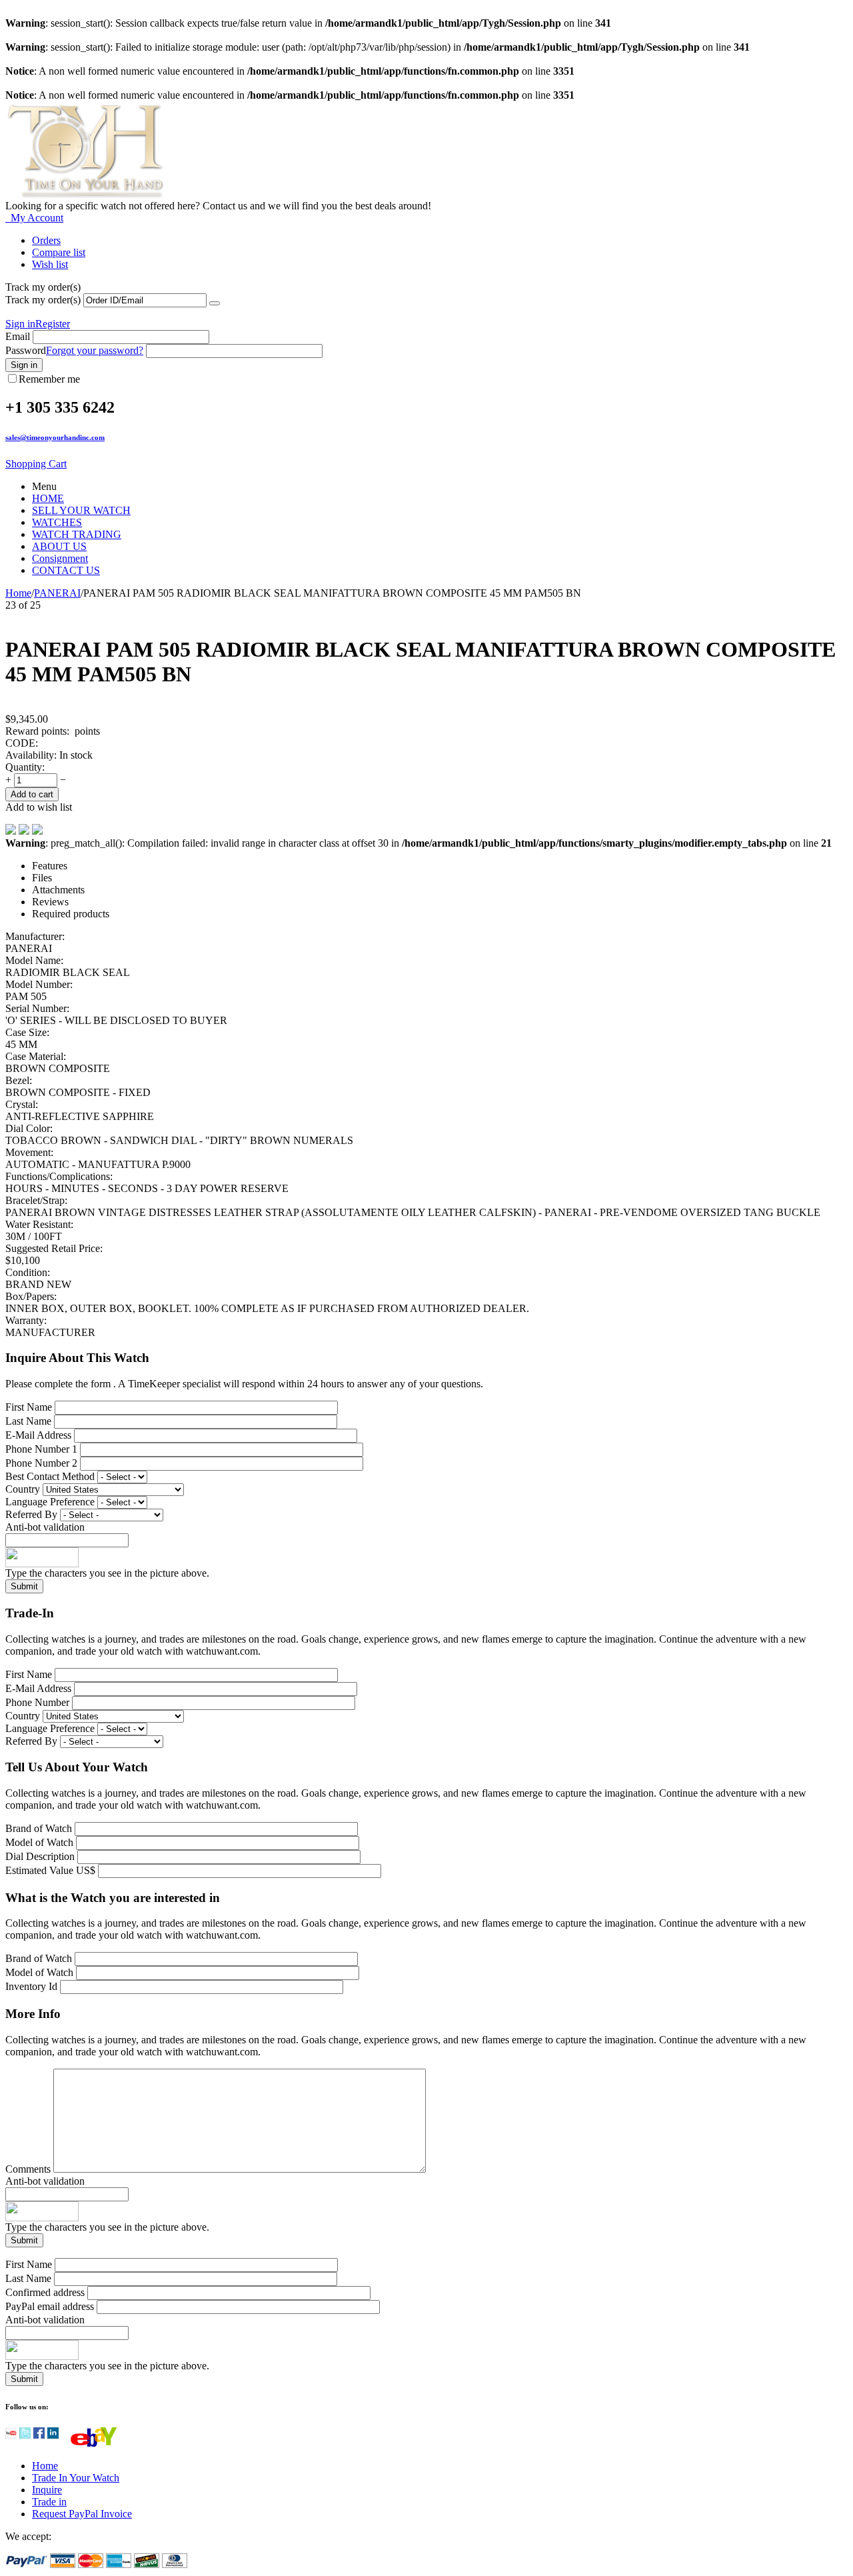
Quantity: (25, 767)
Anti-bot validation (45, 1527)
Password (26, 350)
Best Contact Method (51, 1476)
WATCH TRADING (77, 534)
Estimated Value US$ (52, 1870)
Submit (24, 1586)
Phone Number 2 (41, 1463)
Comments (29, 2169)
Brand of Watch (40, 1828)
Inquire (47, 2490)
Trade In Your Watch (76, 2478)
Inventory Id (33, 1986)
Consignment (60, 558)
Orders (46, 240)
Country (23, 1489)
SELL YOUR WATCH (81, 510)
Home (18, 593)
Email (18, 336)
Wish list (50, 264)
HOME (48, 498)
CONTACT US (66, 570)
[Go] (215, 303)
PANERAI (57, 593)
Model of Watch (41, 1842)
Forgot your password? (95, 350)
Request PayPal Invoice (82, 2514)
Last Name (28, 1421)
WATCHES (57, 522)
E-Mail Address (38, 1435)
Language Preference (50, 1502)
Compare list (59, 252)
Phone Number (37, 1702)
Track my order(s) (43, 300)
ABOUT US (59, 546)
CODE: (22, 743)
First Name (29, 1407)
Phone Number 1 (41, 1449)
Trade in (49, 2502)
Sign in (20, 324)
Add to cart (32, 794)
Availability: (31, 755)
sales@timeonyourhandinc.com (55, 437)
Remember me (49, 379)
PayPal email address (50, 2306)
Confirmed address (45, 2292)
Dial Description (40, 1856)
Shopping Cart (36, 464)
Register (53, 324)
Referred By (33, 1514)
